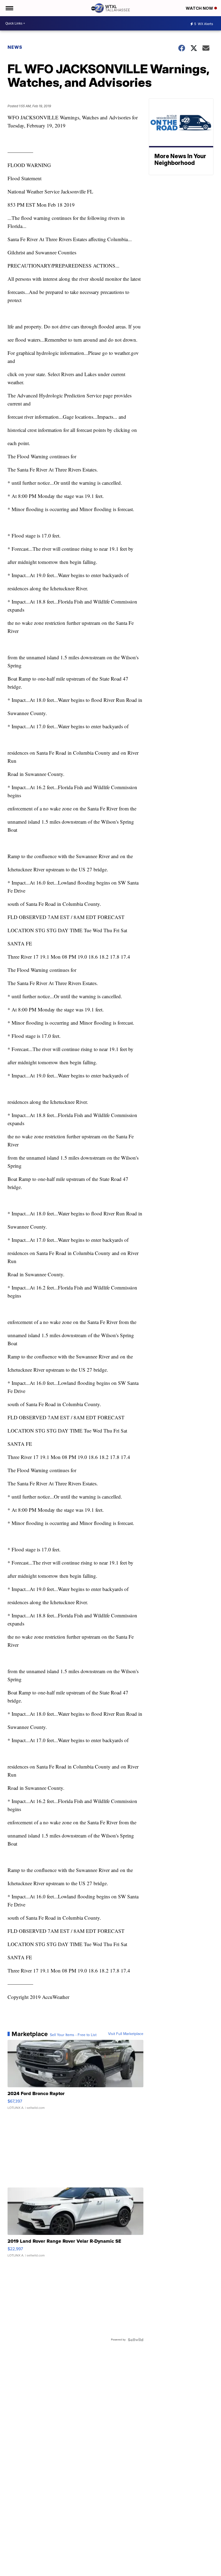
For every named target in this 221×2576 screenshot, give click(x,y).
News (15, 47)
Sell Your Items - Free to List (73, 2035)
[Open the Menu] (9, 8)
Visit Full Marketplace (126, 2034)
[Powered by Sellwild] (136, 2340)
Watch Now (200, 8)
